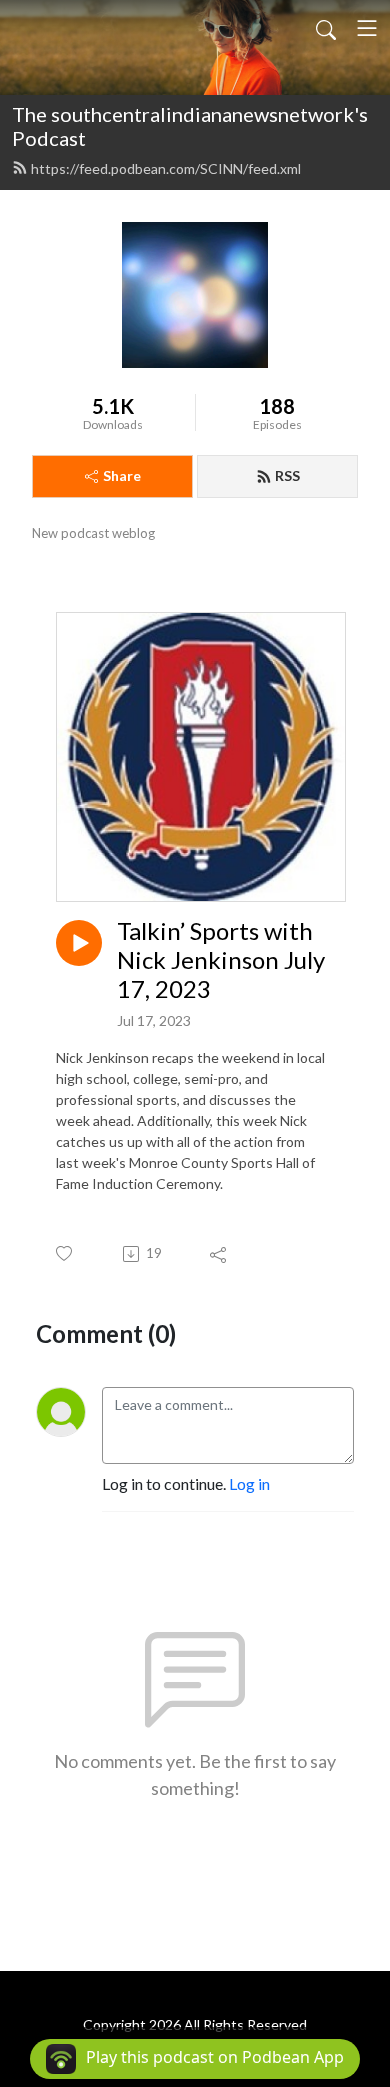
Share (122, 475)
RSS (287, 475)
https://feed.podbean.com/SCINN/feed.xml (166, 168)
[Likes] (65, 1253)
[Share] (219, 1254)
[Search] (326, 28)
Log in (249, 1483)
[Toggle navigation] (367, 28)
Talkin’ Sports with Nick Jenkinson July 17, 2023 (221, 960)
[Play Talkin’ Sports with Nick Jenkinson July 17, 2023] (79, 943)
